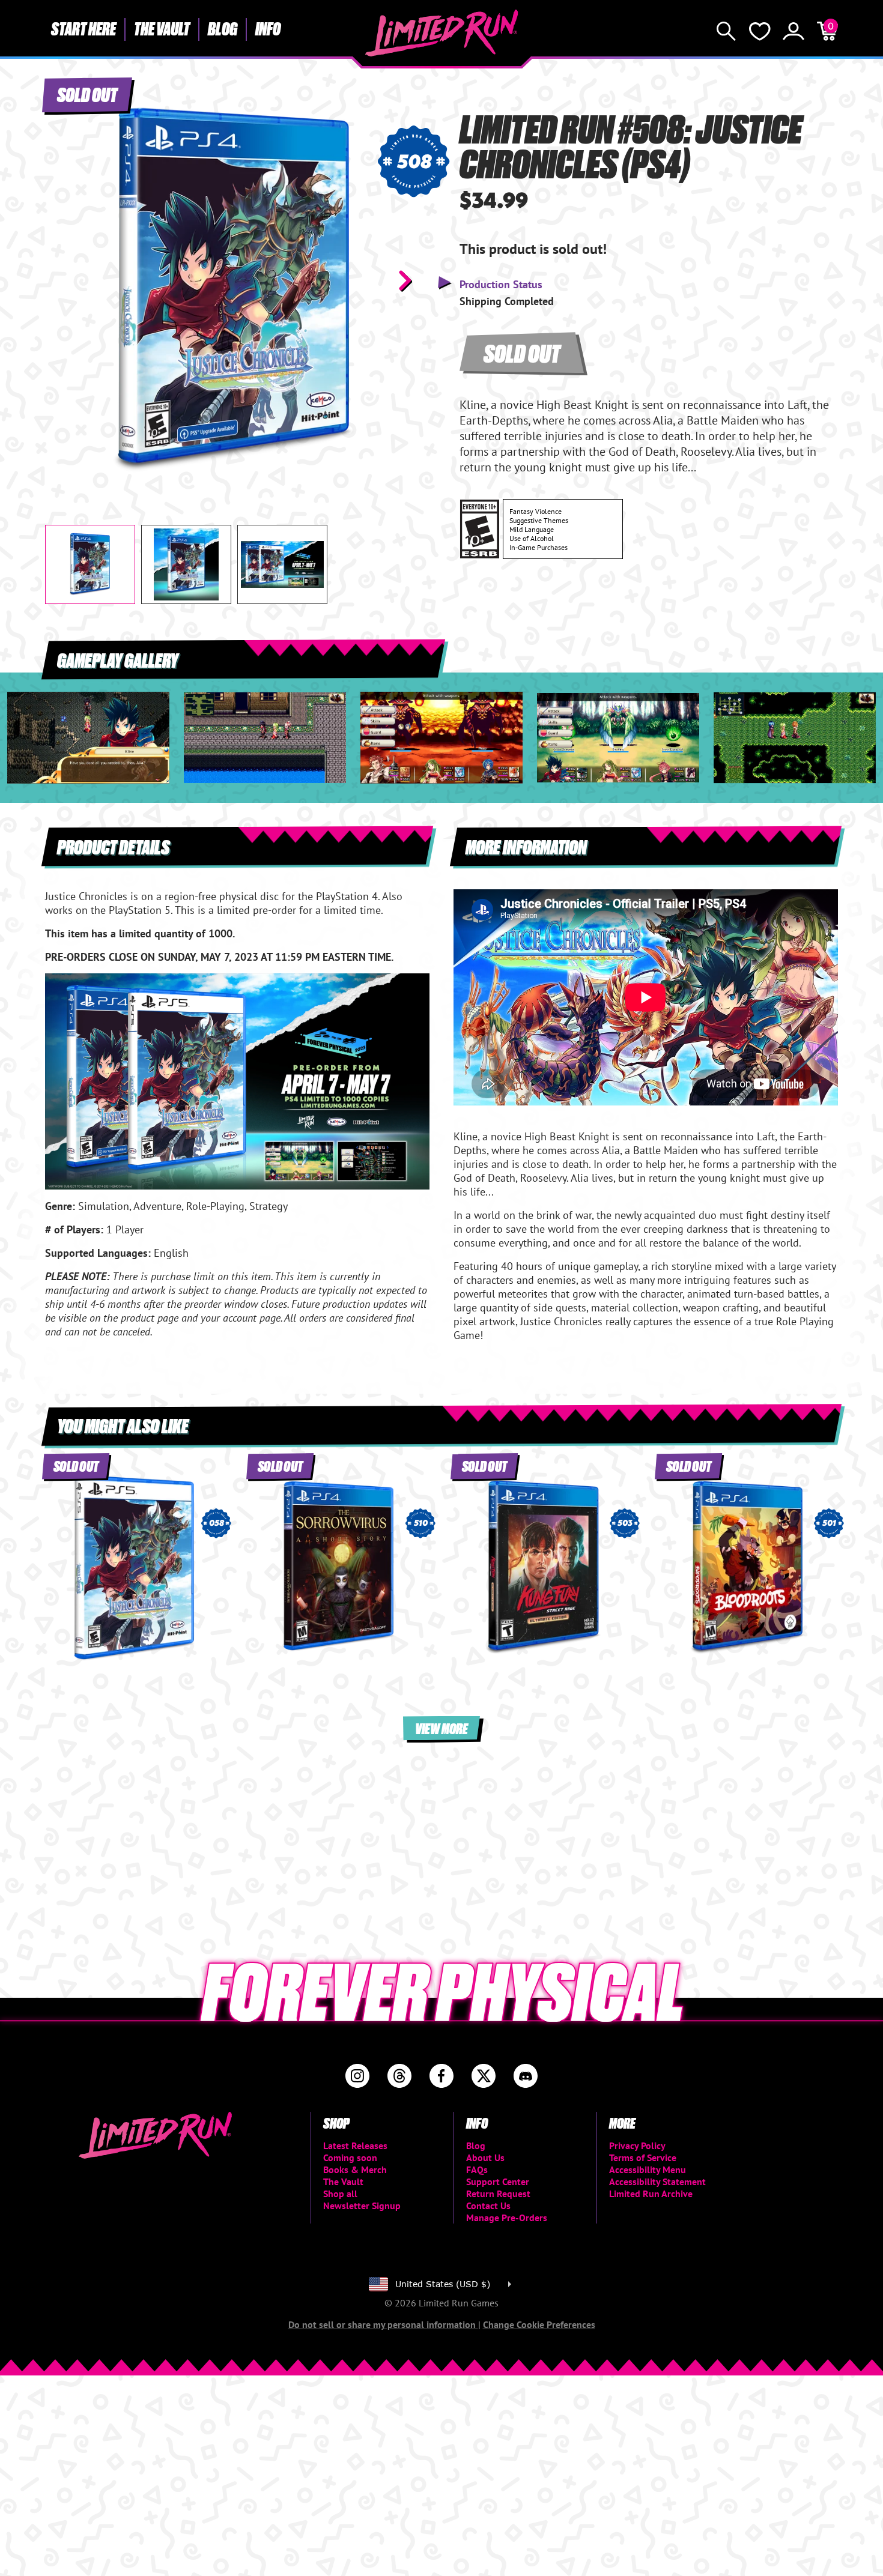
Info (268, 28)
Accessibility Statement (657, 2181)
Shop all (340, 2194)
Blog (223, 28)
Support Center (498, 2181)
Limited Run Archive (651, 2194)
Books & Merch (355, 2169)
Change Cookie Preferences (539, 2324)
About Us (485, 2157)
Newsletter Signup (362, 2206)
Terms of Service (643, 2157)
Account (793, 31)
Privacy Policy (637, 2145)
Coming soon (350, 2157)
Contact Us (488, 2206)
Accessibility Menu (648, 2169)
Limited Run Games (442, 33)
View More (441, 1728)
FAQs (477, 2169)
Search (726, 31)
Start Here (83, 28)
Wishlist (760, 31)
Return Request (498, 2194)
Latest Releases (355, 2145)
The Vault (162, 28)
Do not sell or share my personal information (383, 2324)
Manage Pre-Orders (507, 2218)
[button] (64, 280)
